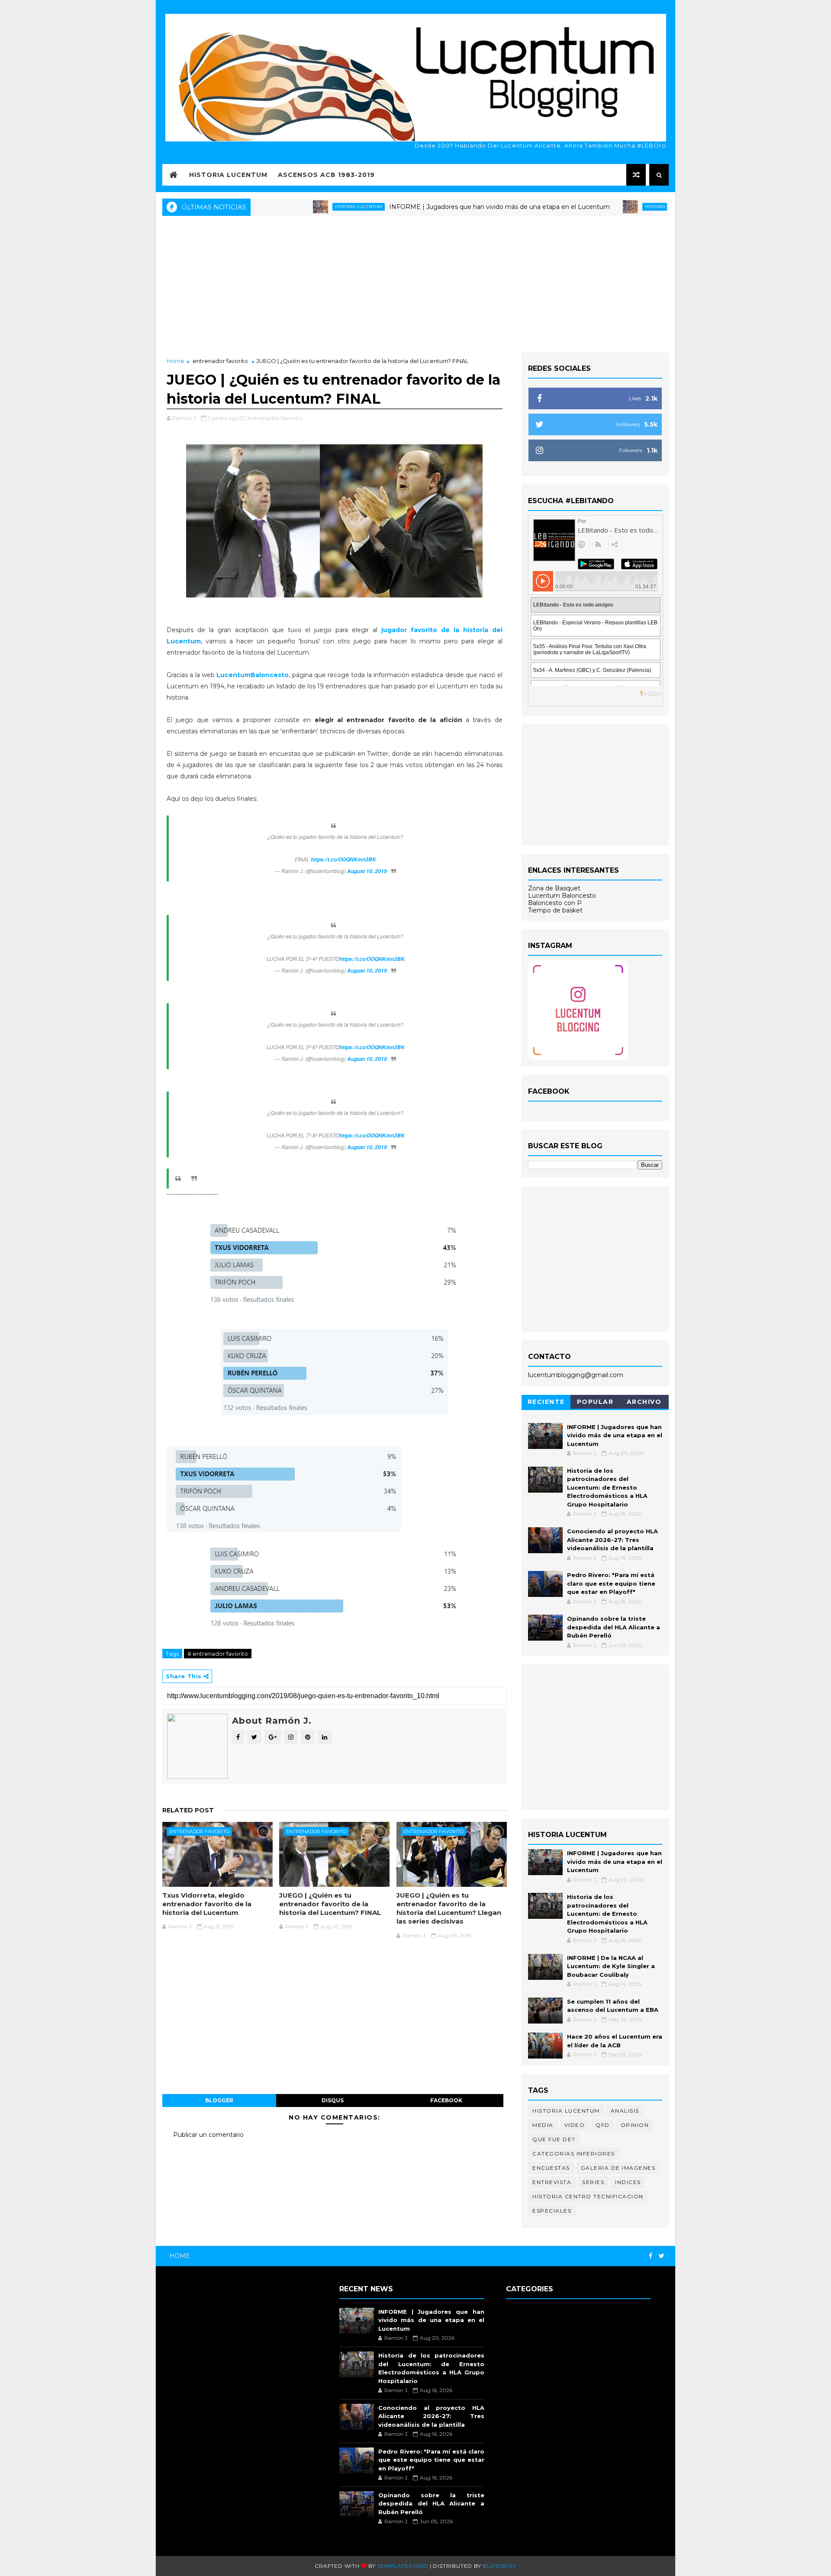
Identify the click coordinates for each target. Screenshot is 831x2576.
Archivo (644, 1402)
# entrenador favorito (218, 1654)
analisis (625, 2111)
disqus (333, 2100)
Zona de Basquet (554, 888)
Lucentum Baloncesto (562, 896)
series (593, 2182)
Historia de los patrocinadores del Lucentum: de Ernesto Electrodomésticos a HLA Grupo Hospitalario (607, 1487)
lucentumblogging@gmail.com (576, 1375)
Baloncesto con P (555, 903)
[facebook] (651, 2256)
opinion (635, 2125)
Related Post (188, 1810)
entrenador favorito (220, 361)
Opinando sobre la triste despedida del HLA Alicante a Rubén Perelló (614, 1627)
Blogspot (499, 2566)
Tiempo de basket (555, 910)
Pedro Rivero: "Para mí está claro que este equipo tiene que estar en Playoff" (611, 1583)
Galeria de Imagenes (618, 2168)
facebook (446, 2100)
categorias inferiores (574, 2154)
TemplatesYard (403, 2566)
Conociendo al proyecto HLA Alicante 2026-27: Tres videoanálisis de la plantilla (612, 1540)
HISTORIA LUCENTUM (228, 175)
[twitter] (662, 2256)
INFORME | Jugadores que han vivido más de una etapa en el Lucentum (442, 207)
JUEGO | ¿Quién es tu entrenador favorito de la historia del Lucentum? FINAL (330, 1904)
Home (176, 361)
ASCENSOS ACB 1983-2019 (326, 175)
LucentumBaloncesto (253, 675)
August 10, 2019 (367, 871)
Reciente (546, 1402)
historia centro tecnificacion (588, 2196)
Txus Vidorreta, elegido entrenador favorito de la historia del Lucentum (207, 1904)
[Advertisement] (415, 283)
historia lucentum (301, 207)
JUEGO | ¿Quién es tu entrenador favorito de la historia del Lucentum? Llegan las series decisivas (449, 1908)
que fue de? (554, 2139)
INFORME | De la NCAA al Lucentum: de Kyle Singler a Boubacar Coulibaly (611, 1966)
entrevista (552, 2182)
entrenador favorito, (275, 418)
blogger (219, 2100)
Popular (595, 1402)
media (543, 2125)
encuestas (551, 2168)
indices (628, 2182)
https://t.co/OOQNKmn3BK (343, 859)
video (575, 2125)
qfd (603, 2125)
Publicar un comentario (208, 2135)
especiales (552, 2211)
